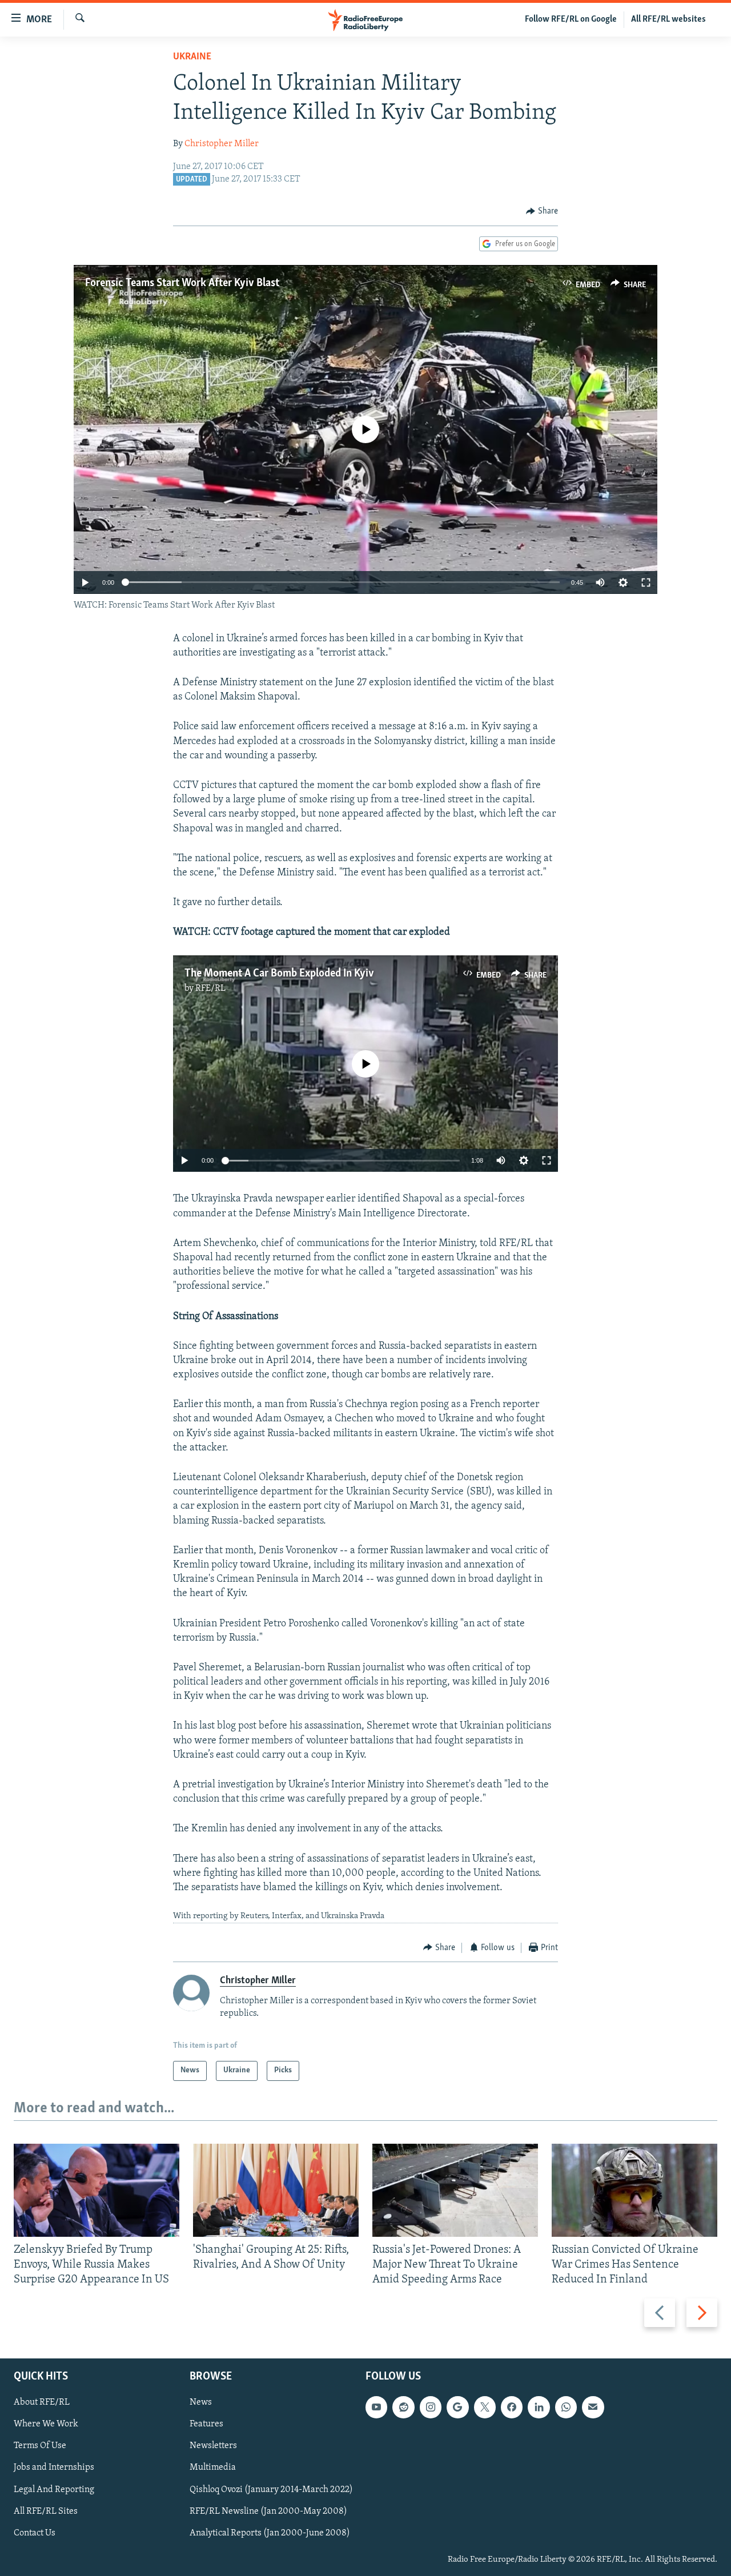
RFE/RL (210, 988)
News (201, 2403)
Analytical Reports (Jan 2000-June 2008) (270, 2533)
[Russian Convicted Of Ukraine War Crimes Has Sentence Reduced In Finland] (634, 2190)
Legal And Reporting (54, 2490)
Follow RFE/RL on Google (571, 19)
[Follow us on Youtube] (376, 2408)
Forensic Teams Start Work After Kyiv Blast (182, 283)
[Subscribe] (593, 2408)
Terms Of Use (40, 2446)
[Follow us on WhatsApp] (566, 2408)
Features (206, 2425)
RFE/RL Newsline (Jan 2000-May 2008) (268, 2511)
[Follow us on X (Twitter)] (485, 2408)
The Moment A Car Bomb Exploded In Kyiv (279, 974)
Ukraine (192, 57)
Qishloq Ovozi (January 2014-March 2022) (271, 2490)
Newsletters (213, 2446)
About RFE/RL (42, 2403)
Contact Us (35, 2533)
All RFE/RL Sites (46, 2511)
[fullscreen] (646, 582)
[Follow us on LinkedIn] (539, 2408)
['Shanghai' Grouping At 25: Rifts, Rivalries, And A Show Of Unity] (276, 2190)
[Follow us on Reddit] (403, 2408)
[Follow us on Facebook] (512, 2408)
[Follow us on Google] (457, 2408)
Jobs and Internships (54, 2468)
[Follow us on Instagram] (431, 2408)
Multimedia (213, 2468)
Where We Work (46, 2425)
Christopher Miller (222, 144)
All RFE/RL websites (668, 19)
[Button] (542, 211)
